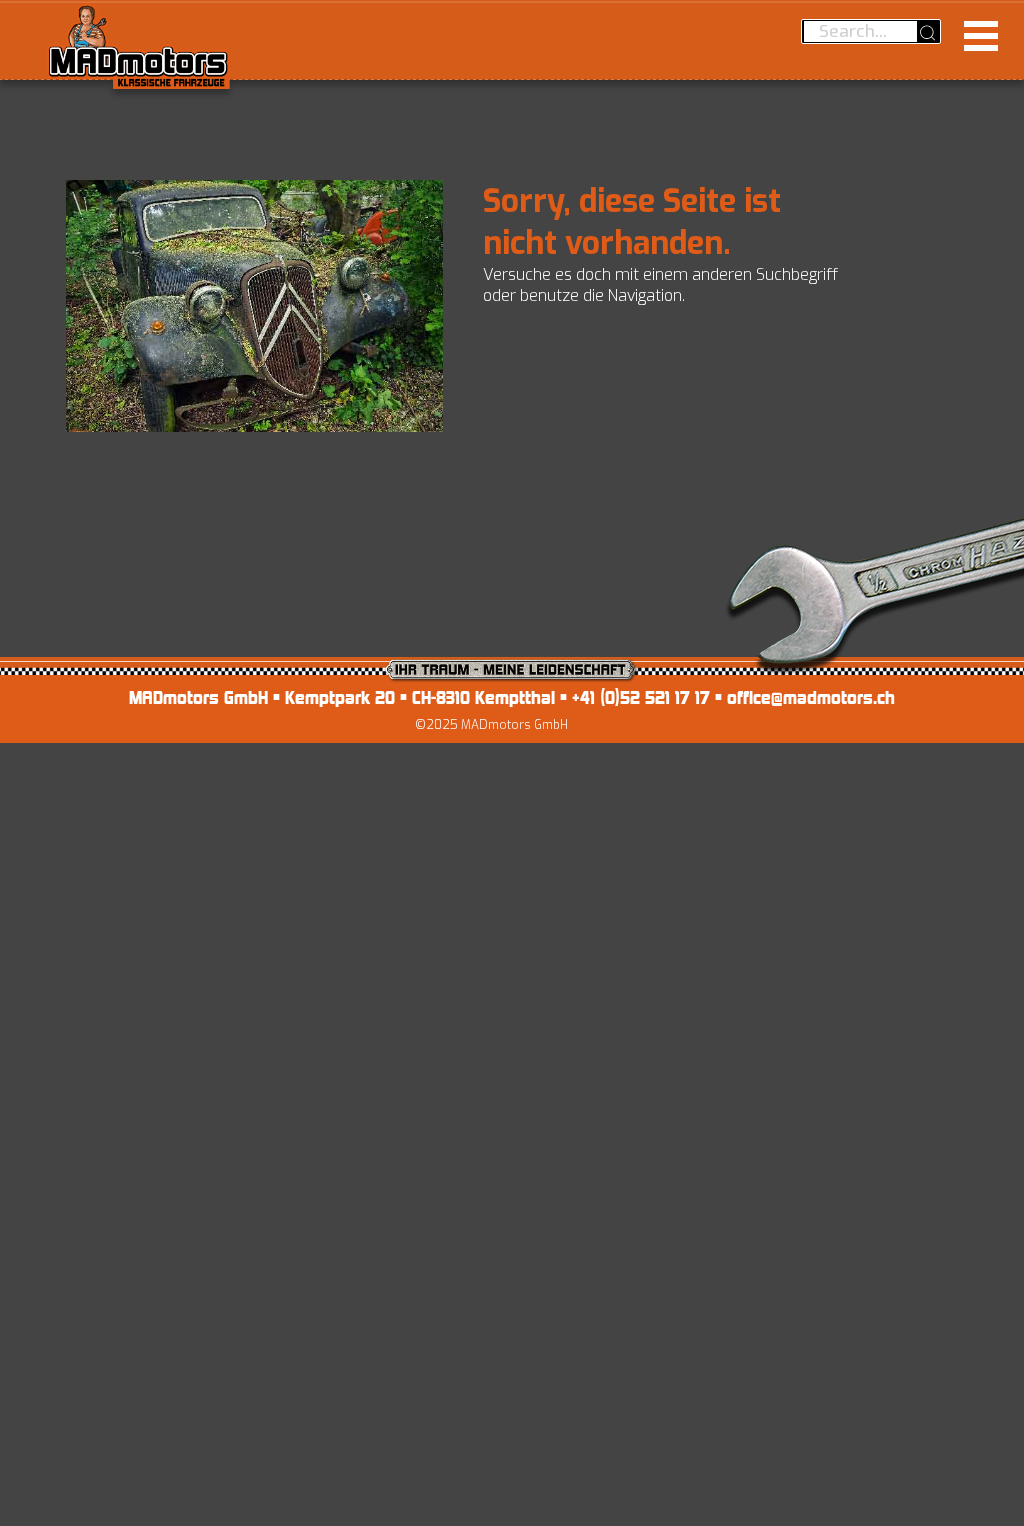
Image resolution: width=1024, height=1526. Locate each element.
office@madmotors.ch (811, 697)
